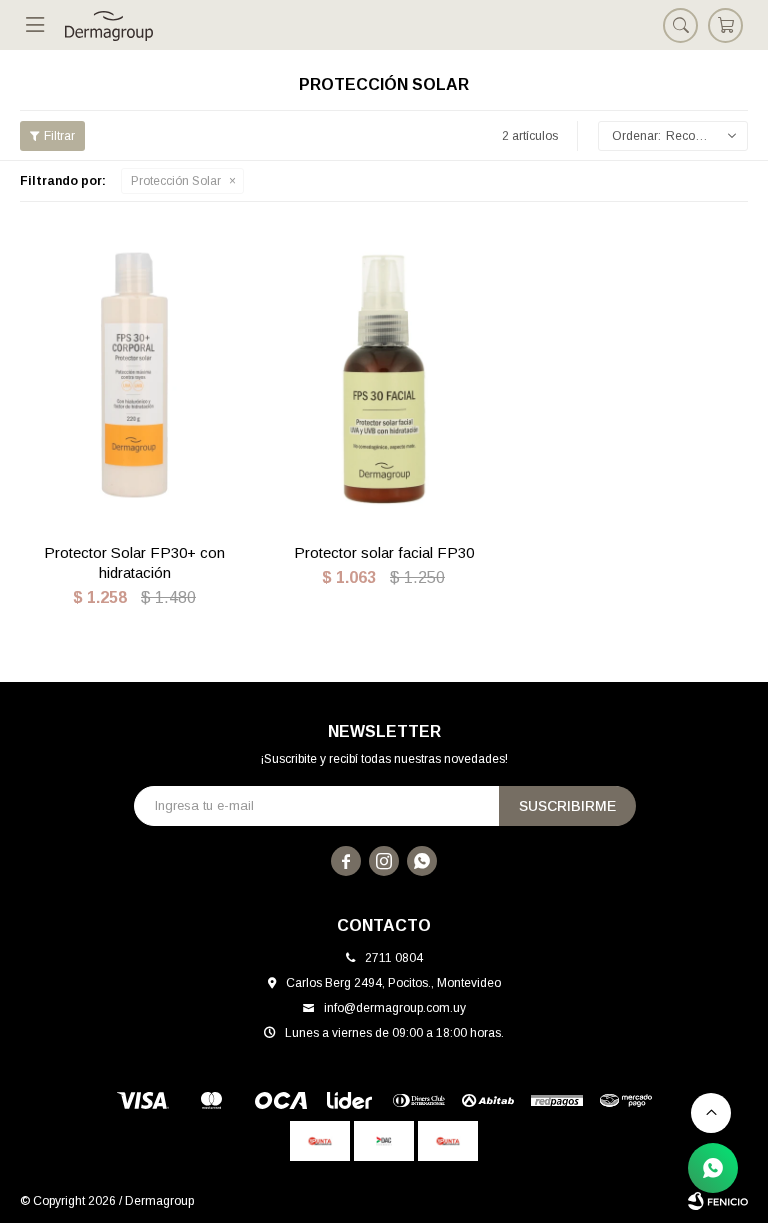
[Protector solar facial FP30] (383, 375)
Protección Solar (176, 181)
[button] (680, 25)
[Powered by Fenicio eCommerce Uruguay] (718, 1201)
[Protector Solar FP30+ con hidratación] (134, 375)
